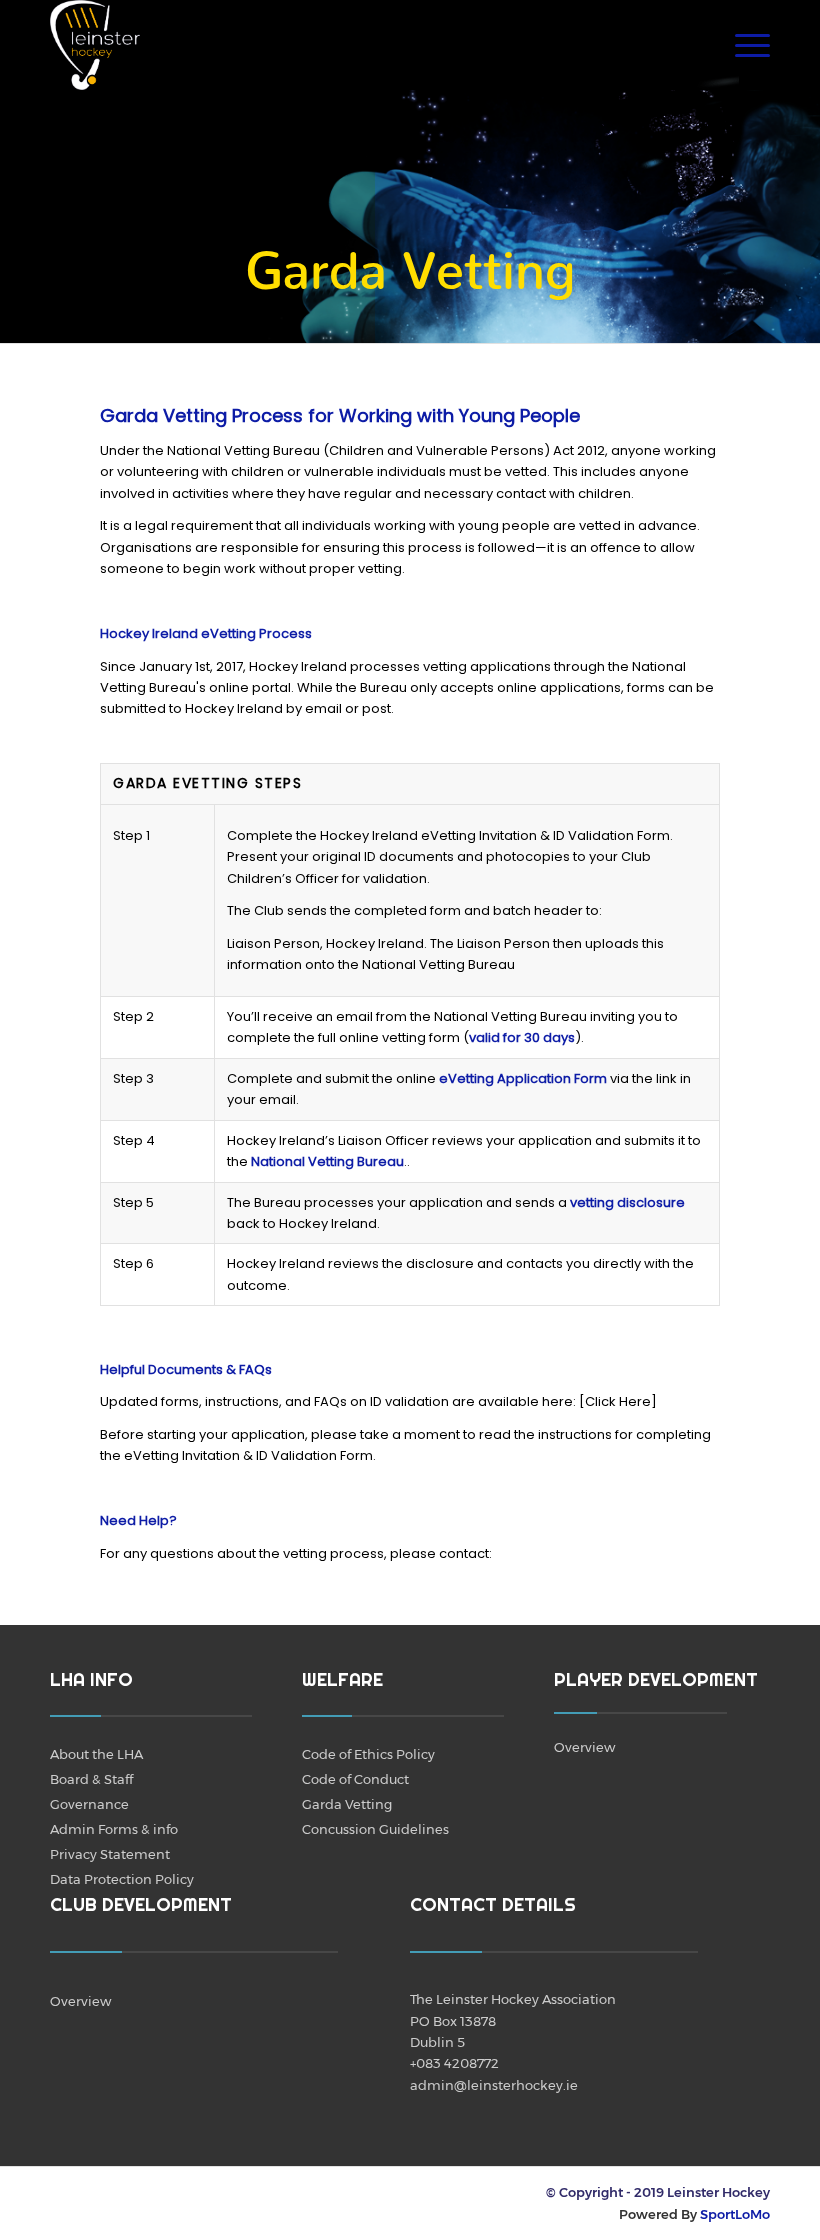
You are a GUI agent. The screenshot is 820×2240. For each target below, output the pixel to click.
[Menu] (742, 45)
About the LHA (96, 1754)
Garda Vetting (347, 1804)
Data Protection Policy (122, 1879)
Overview (584, 1747)
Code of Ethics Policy (368, 1754)
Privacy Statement (110, 1854)
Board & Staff (91, 1779)
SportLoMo (735, 2214)
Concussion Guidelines (375, 1829)
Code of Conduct (355, 1779)
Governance (89, 1804)
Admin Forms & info (114, 1829)
